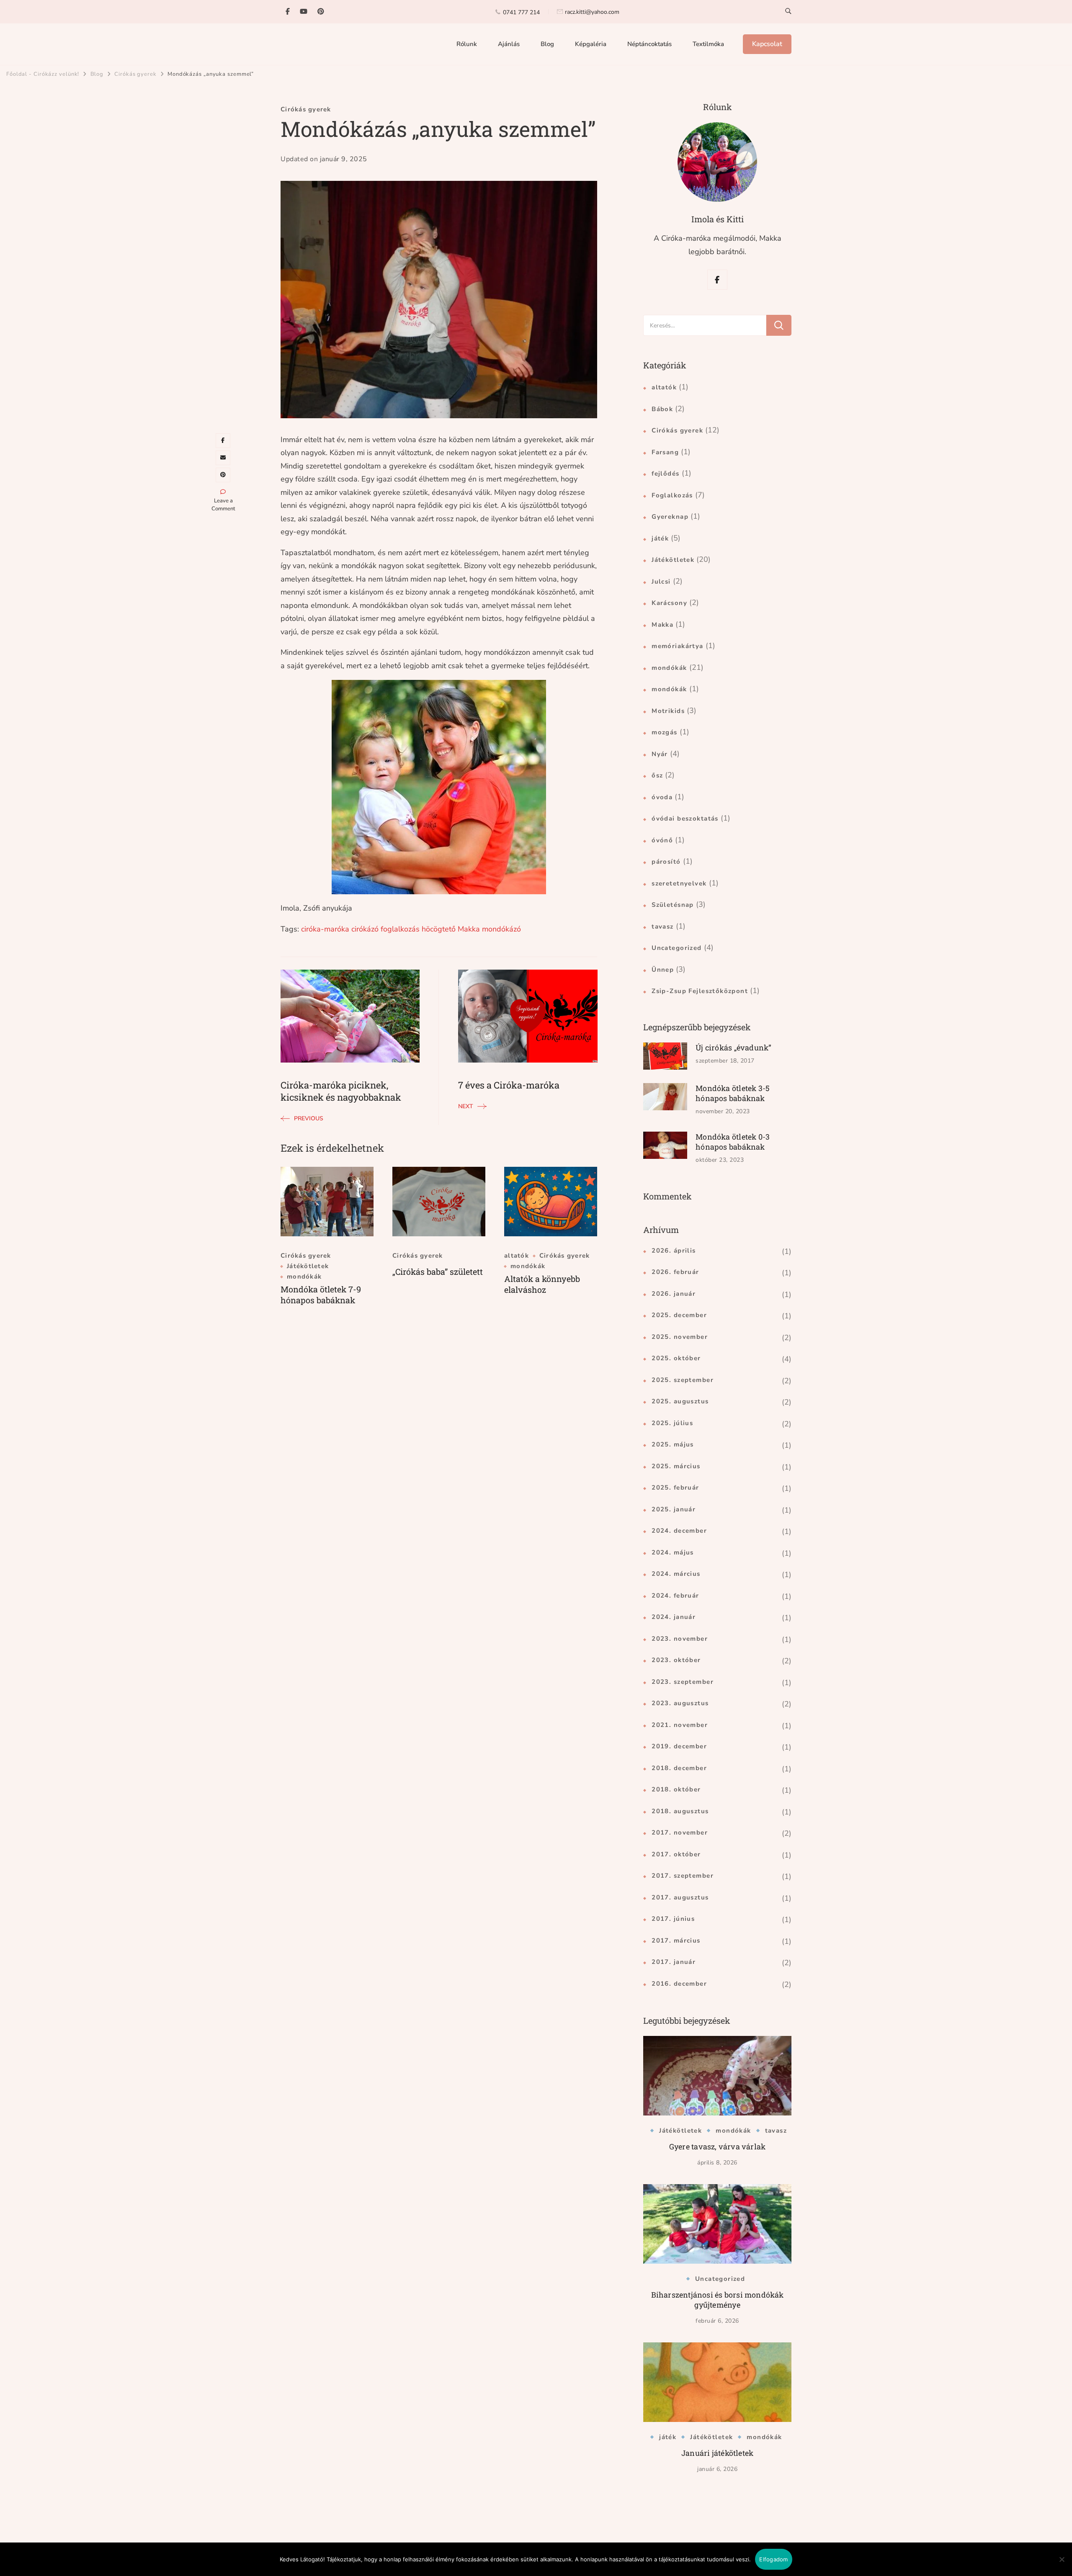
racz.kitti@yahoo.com (592, 12)
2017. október (676, 1854)
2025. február (675, 1487)
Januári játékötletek (717, 2453)
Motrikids (668, 711)
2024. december (679, 1531)
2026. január (674, 1294)
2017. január (674, 1962)
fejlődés (665, 474)
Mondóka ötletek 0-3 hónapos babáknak (733, 1142)
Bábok (662, 409)
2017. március (676, 1940)
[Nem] (1062, 2566)
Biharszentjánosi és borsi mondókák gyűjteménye (718, 2300)
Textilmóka (708, 44)
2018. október (676, 1789)
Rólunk (467, 44)
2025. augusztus (680, 1401)
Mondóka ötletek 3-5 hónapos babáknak (733, 1093)
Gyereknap (670, 517)
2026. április (674, 1251)
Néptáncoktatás (649, 44)
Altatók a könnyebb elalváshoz (542, 1284)
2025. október (676, 1358)
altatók (517, 1256)
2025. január (674, 1509)
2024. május (673, 1552)
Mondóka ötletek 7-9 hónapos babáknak (321, 1294)
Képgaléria (591, 44)
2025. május (673, 1444)
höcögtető (439, 929)
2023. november (680, 1639)
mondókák (304, 1277)
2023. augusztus (680, 1703)
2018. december (679, 1768)
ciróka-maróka (325, 929)
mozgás (665, 732)
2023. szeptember (683, 1682)
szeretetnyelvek (679, 883)
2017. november (680, 1832)
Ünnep (663, 970)
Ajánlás (509, 44)
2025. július (672, 1423)
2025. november (680, 1337)
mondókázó (501, 929)
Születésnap (673, 905)
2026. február (675, 1272)
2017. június (673, 1919)
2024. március (676, 1574)
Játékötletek (308, 1266)
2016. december (679, 1984)
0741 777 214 (521, 12)
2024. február (675, 1596)
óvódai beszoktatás (685, 818)
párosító (666, 862)
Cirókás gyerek (306, 109)
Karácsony (669, 603)
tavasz (663, 926)
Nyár (660, 754)
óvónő (662, 840)
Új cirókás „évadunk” (733, 1047)
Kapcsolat (767, 44)
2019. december (679, 1746)
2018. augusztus (680, 1811)
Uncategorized (676, 948)
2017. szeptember (683, 1876)
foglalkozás (400, 929)
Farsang (665, 452)
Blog (547, 44)
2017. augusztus (680, 1897)
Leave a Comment (223, 505)
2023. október (676, 1660)
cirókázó (365, 929)
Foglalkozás (672, 495)
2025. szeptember (683, 1380)
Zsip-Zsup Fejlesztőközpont (700, 991)
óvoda (662, 797)
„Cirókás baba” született (438, 1271)
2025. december (679, 1315)
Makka (469, 929)
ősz (657, 775)
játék (660, 538)
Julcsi (661, 582)
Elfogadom (773, 2559)
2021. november (680, 1725)
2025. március (676, 1466)
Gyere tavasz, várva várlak (717, 2146)
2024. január (674, 1617)
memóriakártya (677, 646)
